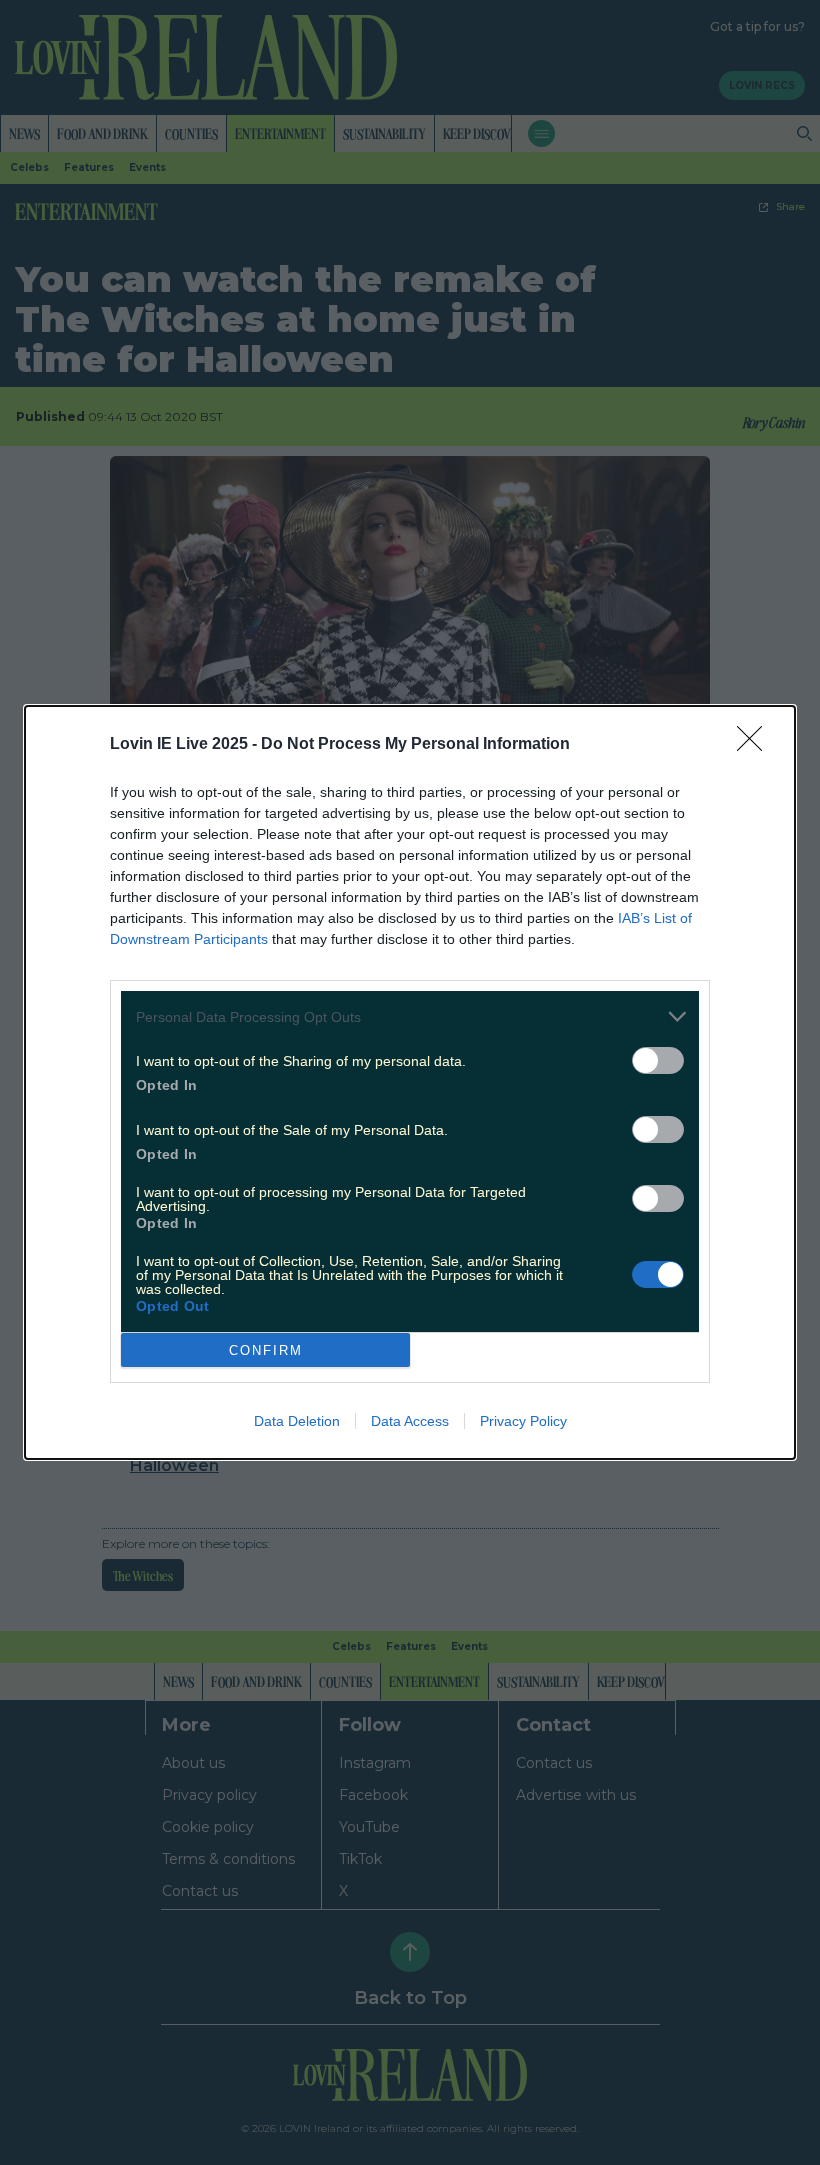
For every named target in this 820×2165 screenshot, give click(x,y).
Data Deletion (297, 1421)
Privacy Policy (523, 1421)
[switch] (658, 1060)
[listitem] (410, 1016)
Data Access (410, 1421)
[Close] (756, 745)
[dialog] (410, 1082)
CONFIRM (266, 1350)
